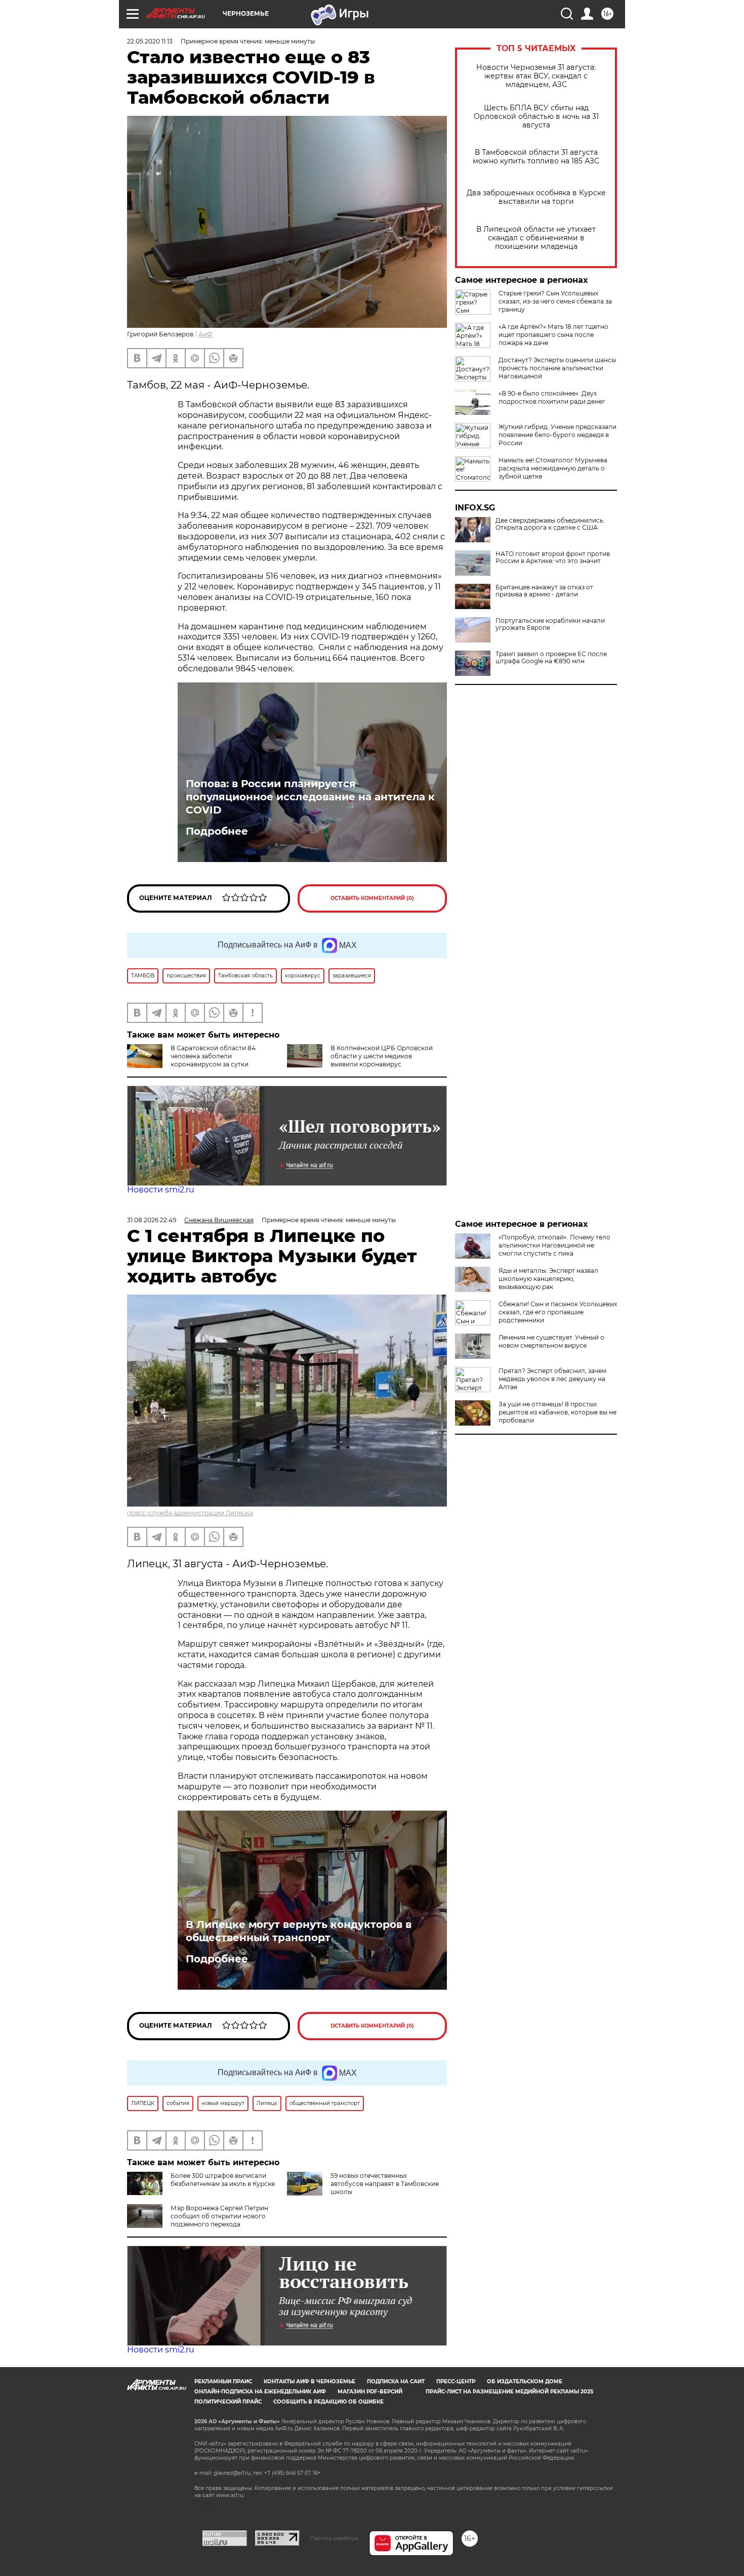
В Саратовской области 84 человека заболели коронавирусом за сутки (213, 1056)
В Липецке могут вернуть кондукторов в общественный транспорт (299, 1931)
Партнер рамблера (334, 2538)
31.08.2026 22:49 (152, 1220)
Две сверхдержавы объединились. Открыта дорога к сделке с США (550, 524)
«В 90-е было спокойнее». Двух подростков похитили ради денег (552, 397)
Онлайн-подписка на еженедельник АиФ (260, 2392)
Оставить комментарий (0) (372, 898)
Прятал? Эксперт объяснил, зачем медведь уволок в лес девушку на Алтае (552, 1379)
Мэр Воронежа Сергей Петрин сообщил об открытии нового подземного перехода (219, 2216)
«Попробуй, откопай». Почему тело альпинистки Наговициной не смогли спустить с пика (554, 1245)
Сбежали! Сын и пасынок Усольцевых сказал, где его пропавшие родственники (558, 1312)
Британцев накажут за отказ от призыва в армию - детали (544, 591)
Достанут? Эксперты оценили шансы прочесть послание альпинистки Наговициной (557, 368)
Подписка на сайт (396, 2381)
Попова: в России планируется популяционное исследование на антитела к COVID (310, 797)
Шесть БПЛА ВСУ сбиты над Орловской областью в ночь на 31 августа (536, 117)
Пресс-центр (456, 2381)
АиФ (205, 334)
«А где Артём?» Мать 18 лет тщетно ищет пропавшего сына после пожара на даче (553, 335)
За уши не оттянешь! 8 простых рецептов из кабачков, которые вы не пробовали (557, 1412)
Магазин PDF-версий (370, 2392)
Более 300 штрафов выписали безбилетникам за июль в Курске (223, 2180)
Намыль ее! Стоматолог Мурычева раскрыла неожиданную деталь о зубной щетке (553, 468)
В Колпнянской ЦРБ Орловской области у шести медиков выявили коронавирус (382, 1056)
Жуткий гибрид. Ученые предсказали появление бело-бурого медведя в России (557, 435)
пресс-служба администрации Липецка (190, 1513)
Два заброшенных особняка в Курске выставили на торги (536, 197)
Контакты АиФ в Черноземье (309, 2381)
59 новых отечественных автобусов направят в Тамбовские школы (385, 2184)
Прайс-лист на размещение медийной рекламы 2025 (509, 2392)
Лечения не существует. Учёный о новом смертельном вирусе (551, 1341)
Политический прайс (228, 2402)
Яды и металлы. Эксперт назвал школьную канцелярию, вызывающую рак (548, 1279)
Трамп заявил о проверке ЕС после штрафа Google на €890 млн (551, 658)
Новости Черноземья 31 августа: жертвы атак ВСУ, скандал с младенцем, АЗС (536, 76)
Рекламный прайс (223, 2381)
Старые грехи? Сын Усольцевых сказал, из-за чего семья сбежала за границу (555, 301)
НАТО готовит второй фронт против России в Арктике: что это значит (553, 557)
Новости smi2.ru (161, 1190)
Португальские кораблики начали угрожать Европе (550, 624)
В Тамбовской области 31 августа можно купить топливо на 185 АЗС (536, 157)
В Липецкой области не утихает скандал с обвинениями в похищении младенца (536, 238)
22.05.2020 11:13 (150, 41)
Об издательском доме (525, 2381)
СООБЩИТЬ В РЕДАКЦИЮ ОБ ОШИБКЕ (328, 2402)
